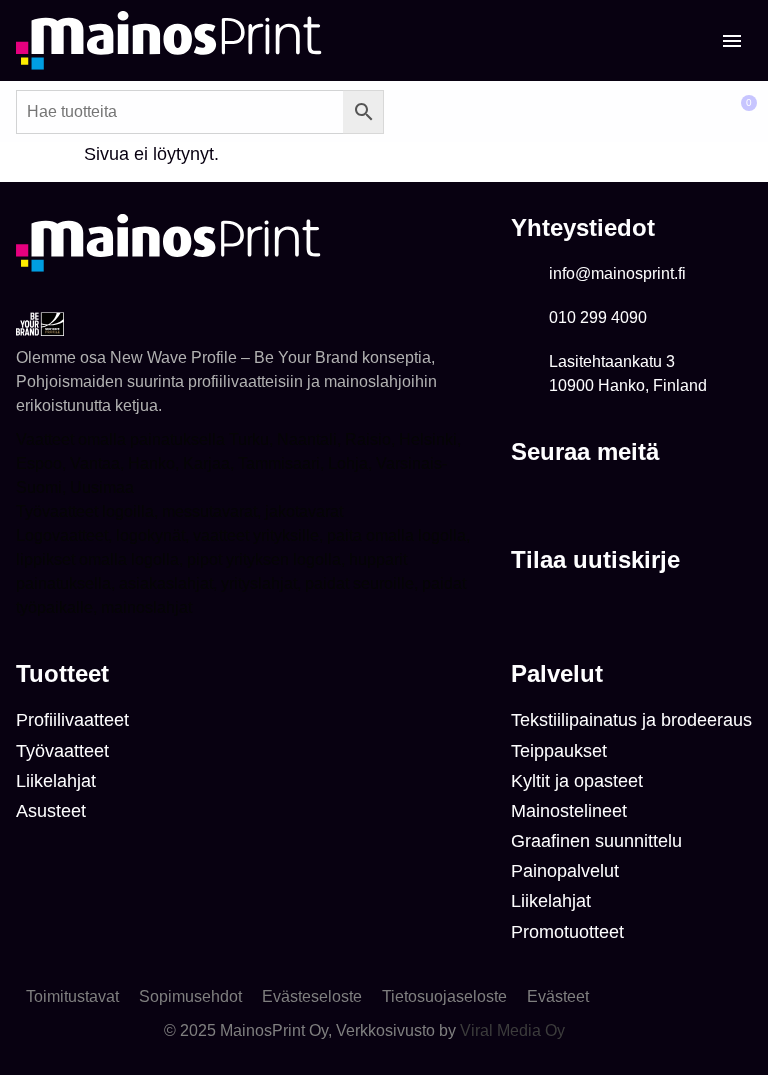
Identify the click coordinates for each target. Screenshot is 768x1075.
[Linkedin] (526, 502)
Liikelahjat (56, 781)
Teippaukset (559, 751)
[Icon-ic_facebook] (606, 502)
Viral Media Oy (512, 1030)
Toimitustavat (72, 996)
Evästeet (558, 996)
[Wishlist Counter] (683, 112)
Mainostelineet (569, 811)
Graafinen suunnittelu (596, 841)
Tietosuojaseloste (444, 996)
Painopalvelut (565, 871)
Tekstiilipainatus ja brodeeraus (631, 720)
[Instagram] (566, 502)
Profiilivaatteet (72, 720)
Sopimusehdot (190, 996)
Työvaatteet (62, 751)
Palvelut (557, 673)
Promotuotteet (567, 932)
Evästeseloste (312, 996)
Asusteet (51, 811)
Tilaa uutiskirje (595, 559)
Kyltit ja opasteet (577, 781)
